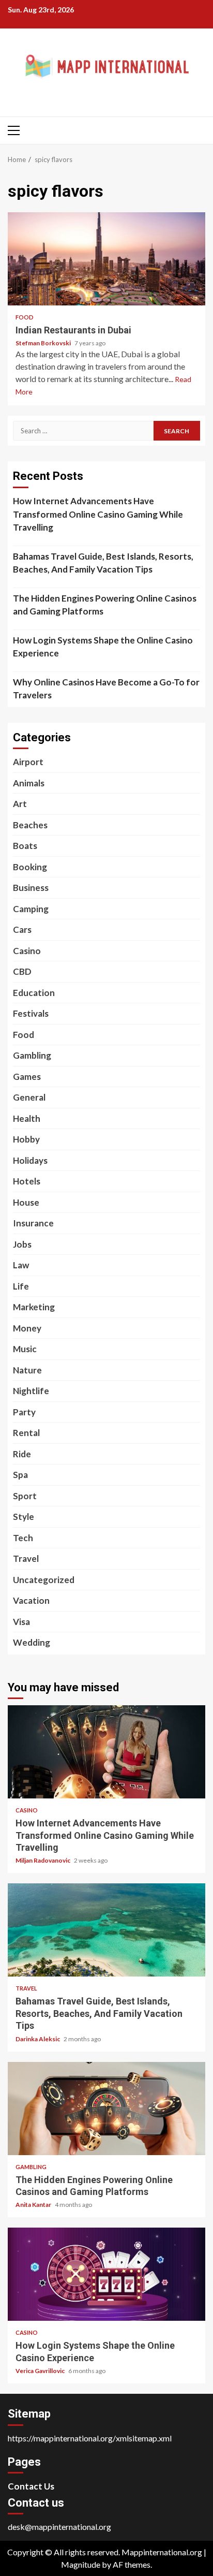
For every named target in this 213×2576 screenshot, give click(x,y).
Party (24, 1412)
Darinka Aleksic (38, 2039)
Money (27, 1328)
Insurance (33, 1223)
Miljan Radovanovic (43, 1860)
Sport (25, 1496)
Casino (27, 951)
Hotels (27, 1181)
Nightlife (31, 1391)
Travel (26, 1558)
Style (24, 1517)
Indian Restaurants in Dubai (106, 259)
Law (21, 1265)
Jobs (22, 1244)
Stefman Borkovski (44, 343)
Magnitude (81, 2564)
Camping (31, 909)
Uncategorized (44, 1580)
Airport (28, 762)
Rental (26, 1433)
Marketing (34, 1307)
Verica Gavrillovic (41, 2371)
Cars (22, 930)
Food (25, 317)
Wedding (32, 1642)
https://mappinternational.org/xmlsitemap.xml (90, 2438)
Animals (29, 783)
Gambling (32, 1055)
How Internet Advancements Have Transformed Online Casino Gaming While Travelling (98, 514)
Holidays (30, 1160)
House (26, 1202)
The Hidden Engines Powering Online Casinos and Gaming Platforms (105, 605)
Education (34, 993)
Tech (23, 1538)
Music (25, 1349)
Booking (30, 867)
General (29, 1097)
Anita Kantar (34, 2205)
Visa (21, 1622)
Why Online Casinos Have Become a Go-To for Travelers (106, 689)
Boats (25, 846)
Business (31, 888)
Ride (22, 1454)
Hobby (26, 1139)
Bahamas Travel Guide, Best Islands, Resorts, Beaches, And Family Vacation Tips (103, 563)
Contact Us (31, 2486)
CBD (22, 971)
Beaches (30, 825)
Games (27, 1077)
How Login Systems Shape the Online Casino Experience (103, 647)
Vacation (31, 1600)
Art (20, 804)
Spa (20, 1475)
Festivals (31, 1013)
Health (27, 1118)
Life (21, 1286)
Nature (27, 1370)
